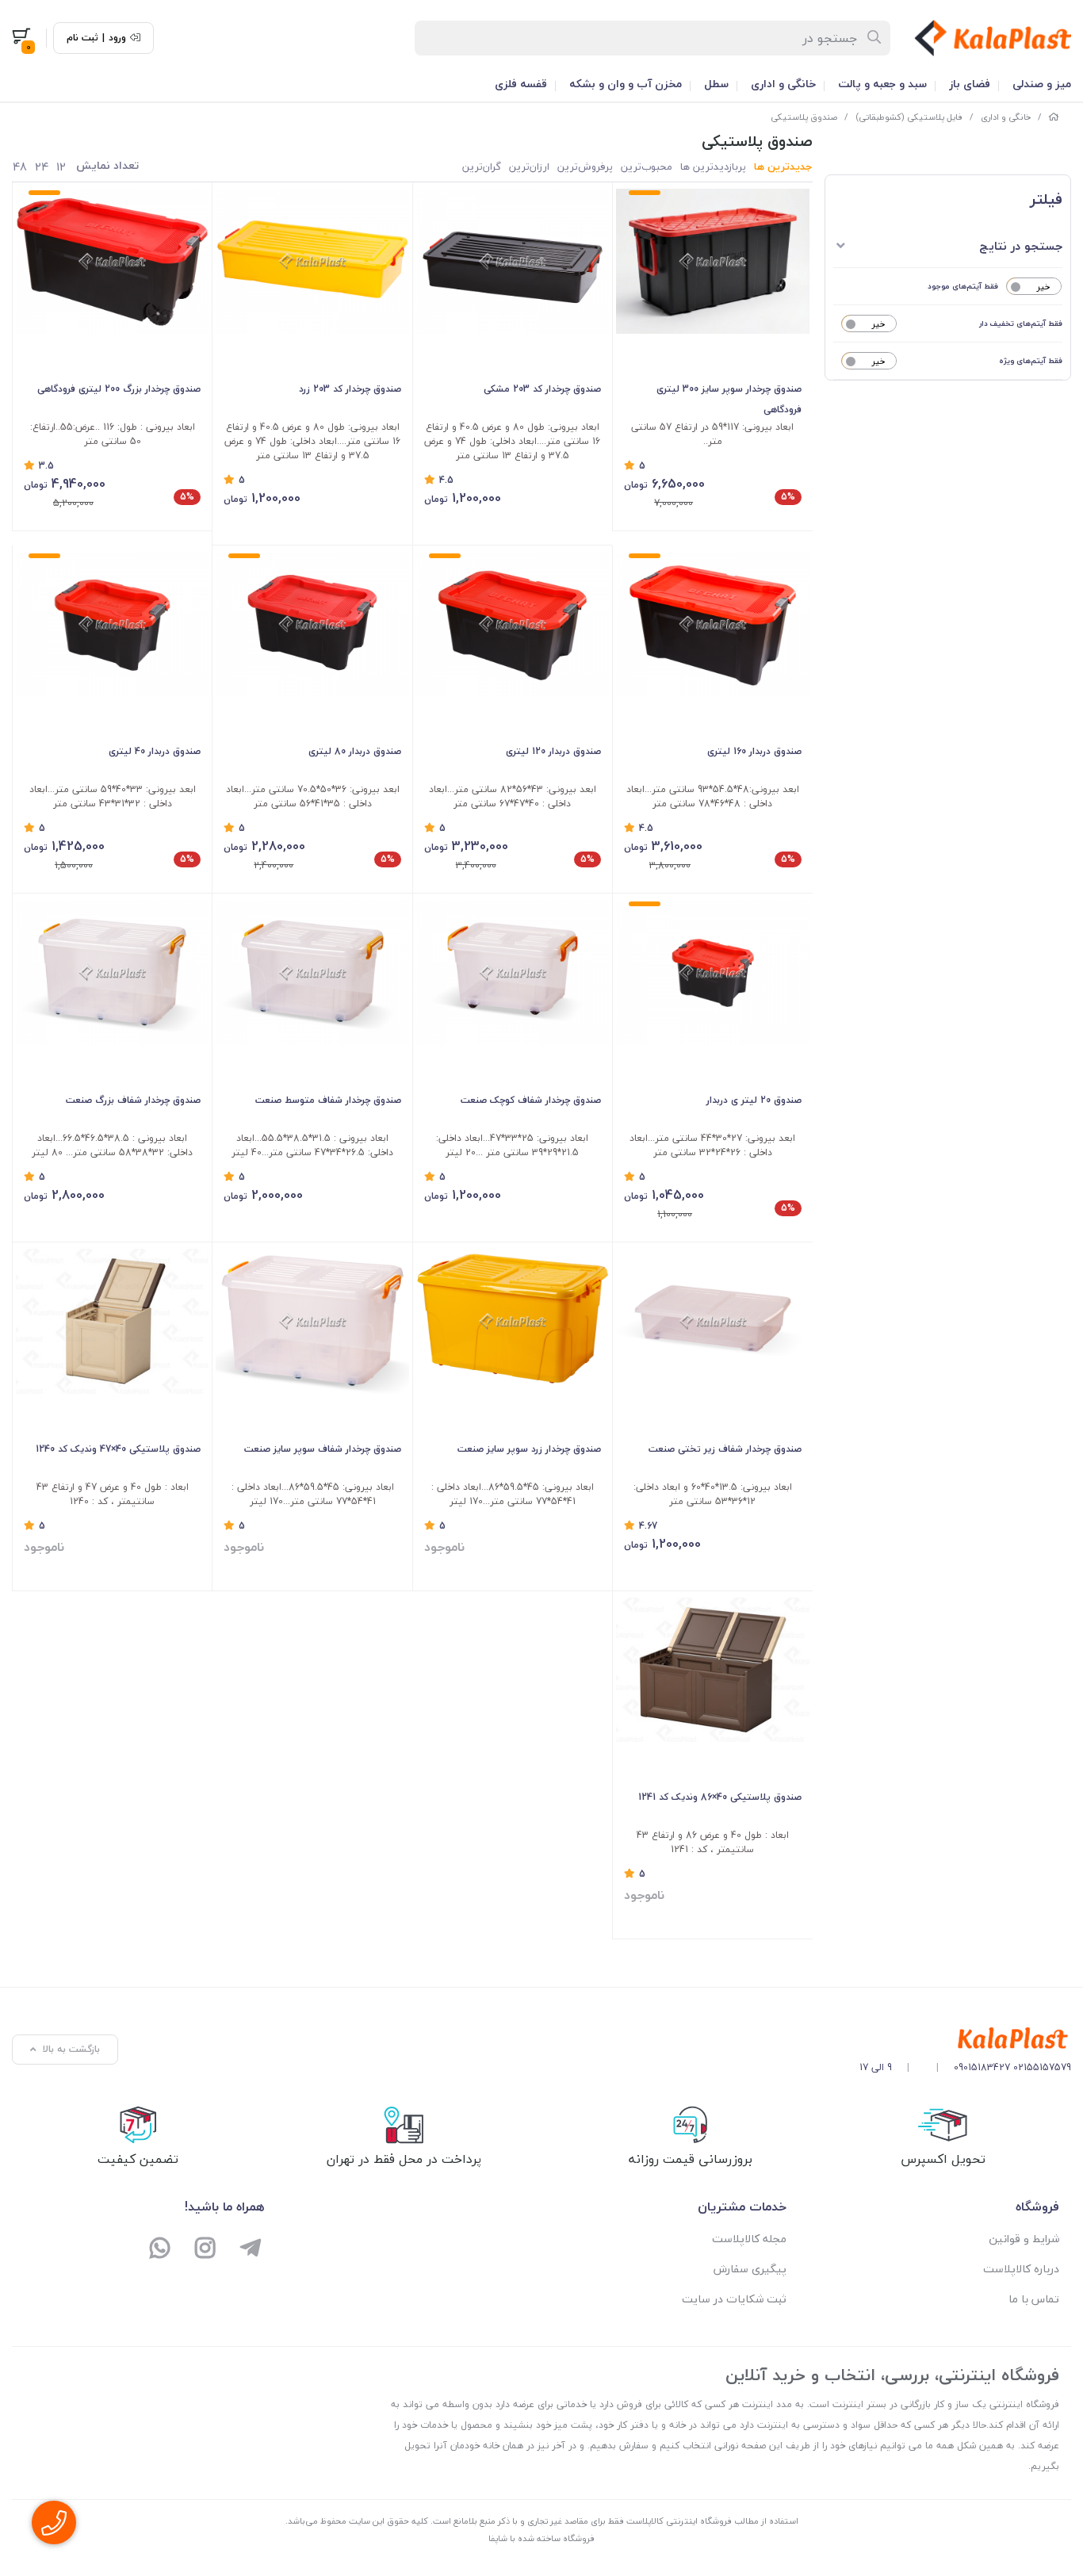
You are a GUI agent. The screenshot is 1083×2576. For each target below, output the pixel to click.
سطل (716, 84)
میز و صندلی (1042, 84)
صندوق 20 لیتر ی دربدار (754, 1100)
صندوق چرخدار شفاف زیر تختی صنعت (725, 1449)
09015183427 (982, 2067)
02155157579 (1042, 2067)
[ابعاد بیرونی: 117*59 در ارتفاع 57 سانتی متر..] (712, 261)
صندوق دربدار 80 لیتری (354, 751)
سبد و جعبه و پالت (882, 84)
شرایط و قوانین (1024, 2239)
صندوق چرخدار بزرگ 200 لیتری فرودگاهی (119, 389)
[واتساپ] (161, 2250)
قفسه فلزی (521, 84)
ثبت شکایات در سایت (734, 2299)
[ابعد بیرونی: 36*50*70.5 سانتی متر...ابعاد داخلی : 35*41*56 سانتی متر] (312, 624)
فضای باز (970, 84)
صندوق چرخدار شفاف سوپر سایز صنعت (322, 1449)
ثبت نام (82, 38)
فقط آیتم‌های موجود (963, 286)
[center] (875, 38)
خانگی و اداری (783, 84)
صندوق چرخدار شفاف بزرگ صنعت (133, 1100)
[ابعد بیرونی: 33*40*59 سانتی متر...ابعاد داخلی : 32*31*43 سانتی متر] (112, 624)
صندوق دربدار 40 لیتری (155, 751)
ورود (117, 38)
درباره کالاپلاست (1021, 2269)
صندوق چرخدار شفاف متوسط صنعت (328, 1100)
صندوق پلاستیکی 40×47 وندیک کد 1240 (118, 1449)
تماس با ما (1034, 2299)
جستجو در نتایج (1021, 246)
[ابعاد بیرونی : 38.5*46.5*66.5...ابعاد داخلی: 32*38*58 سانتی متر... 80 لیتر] (112, 972)
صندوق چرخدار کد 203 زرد (350, 389)
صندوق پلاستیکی (804, 117)
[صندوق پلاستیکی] (965, 2039)
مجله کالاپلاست (749, 2239)
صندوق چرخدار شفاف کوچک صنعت (531, 1100)
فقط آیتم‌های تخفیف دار (1021, 323)
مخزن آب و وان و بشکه (626, 84)
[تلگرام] (250, 2250)
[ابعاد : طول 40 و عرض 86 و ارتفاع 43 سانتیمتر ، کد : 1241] (712, 1670)
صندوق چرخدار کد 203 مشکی (542, 389)
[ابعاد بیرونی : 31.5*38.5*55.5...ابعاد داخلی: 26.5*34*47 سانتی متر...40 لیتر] (312, 972)
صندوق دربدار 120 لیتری (553, 751)
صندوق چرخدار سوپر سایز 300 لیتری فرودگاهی (729, 399)
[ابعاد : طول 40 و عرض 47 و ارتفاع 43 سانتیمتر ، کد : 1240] (112, 1321)
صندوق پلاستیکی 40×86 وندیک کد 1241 (719, 1797)
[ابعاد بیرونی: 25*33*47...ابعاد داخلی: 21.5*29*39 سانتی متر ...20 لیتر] (513, 972)
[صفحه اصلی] (1054, 117)
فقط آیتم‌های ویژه (1031, 360)
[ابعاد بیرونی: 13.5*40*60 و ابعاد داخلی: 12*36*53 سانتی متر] (712, 1321)
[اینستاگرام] (206, 2250)
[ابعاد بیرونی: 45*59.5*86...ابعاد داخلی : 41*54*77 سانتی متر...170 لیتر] (513, 1321)
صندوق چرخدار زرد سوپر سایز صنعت (529, 1449)
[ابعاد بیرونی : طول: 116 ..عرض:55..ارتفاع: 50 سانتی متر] (112, 261)
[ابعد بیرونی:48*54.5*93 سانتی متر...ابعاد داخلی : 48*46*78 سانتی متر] (712, 624)
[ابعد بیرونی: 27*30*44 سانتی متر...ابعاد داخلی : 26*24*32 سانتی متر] (712, 972)
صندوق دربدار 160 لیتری (754, 751)
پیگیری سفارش (750, 2269)
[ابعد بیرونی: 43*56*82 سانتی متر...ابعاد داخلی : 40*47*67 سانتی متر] (513, 624)
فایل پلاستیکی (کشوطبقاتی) (909, 117)
